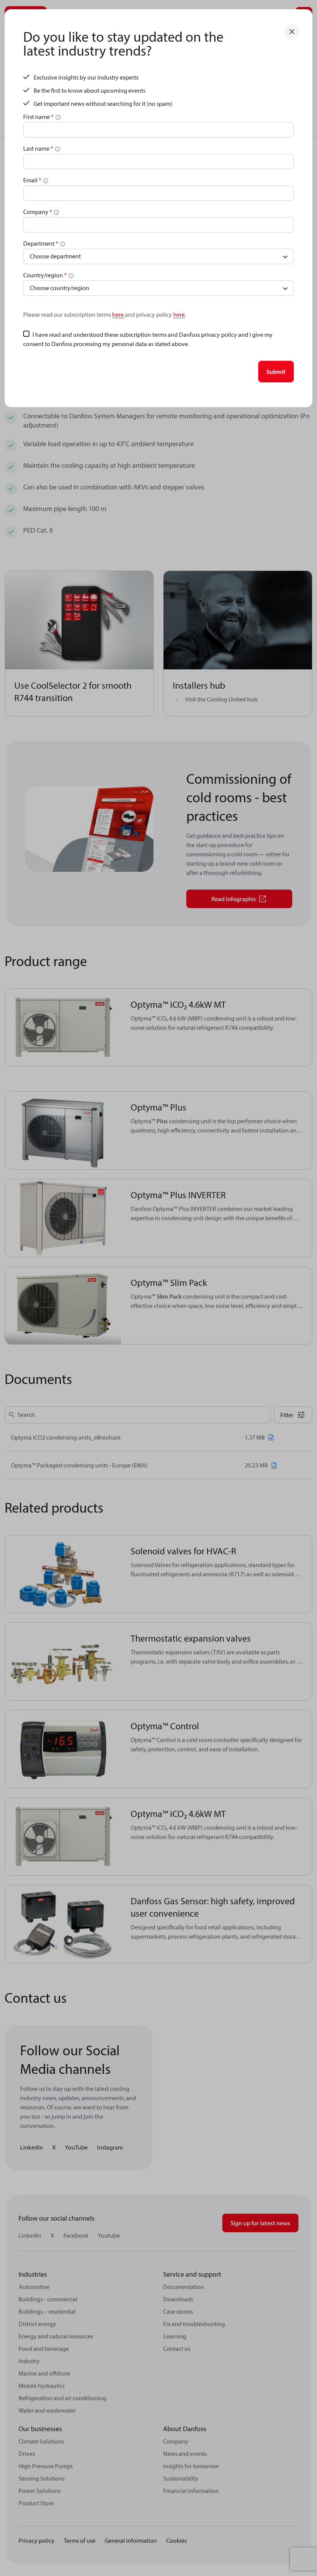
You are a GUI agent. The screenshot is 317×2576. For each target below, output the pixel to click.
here (118, 314)
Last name (38, 148)
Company (38, 212)
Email (32, 180)
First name (38, 117)
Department (41, 243)
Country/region (45, 275)
